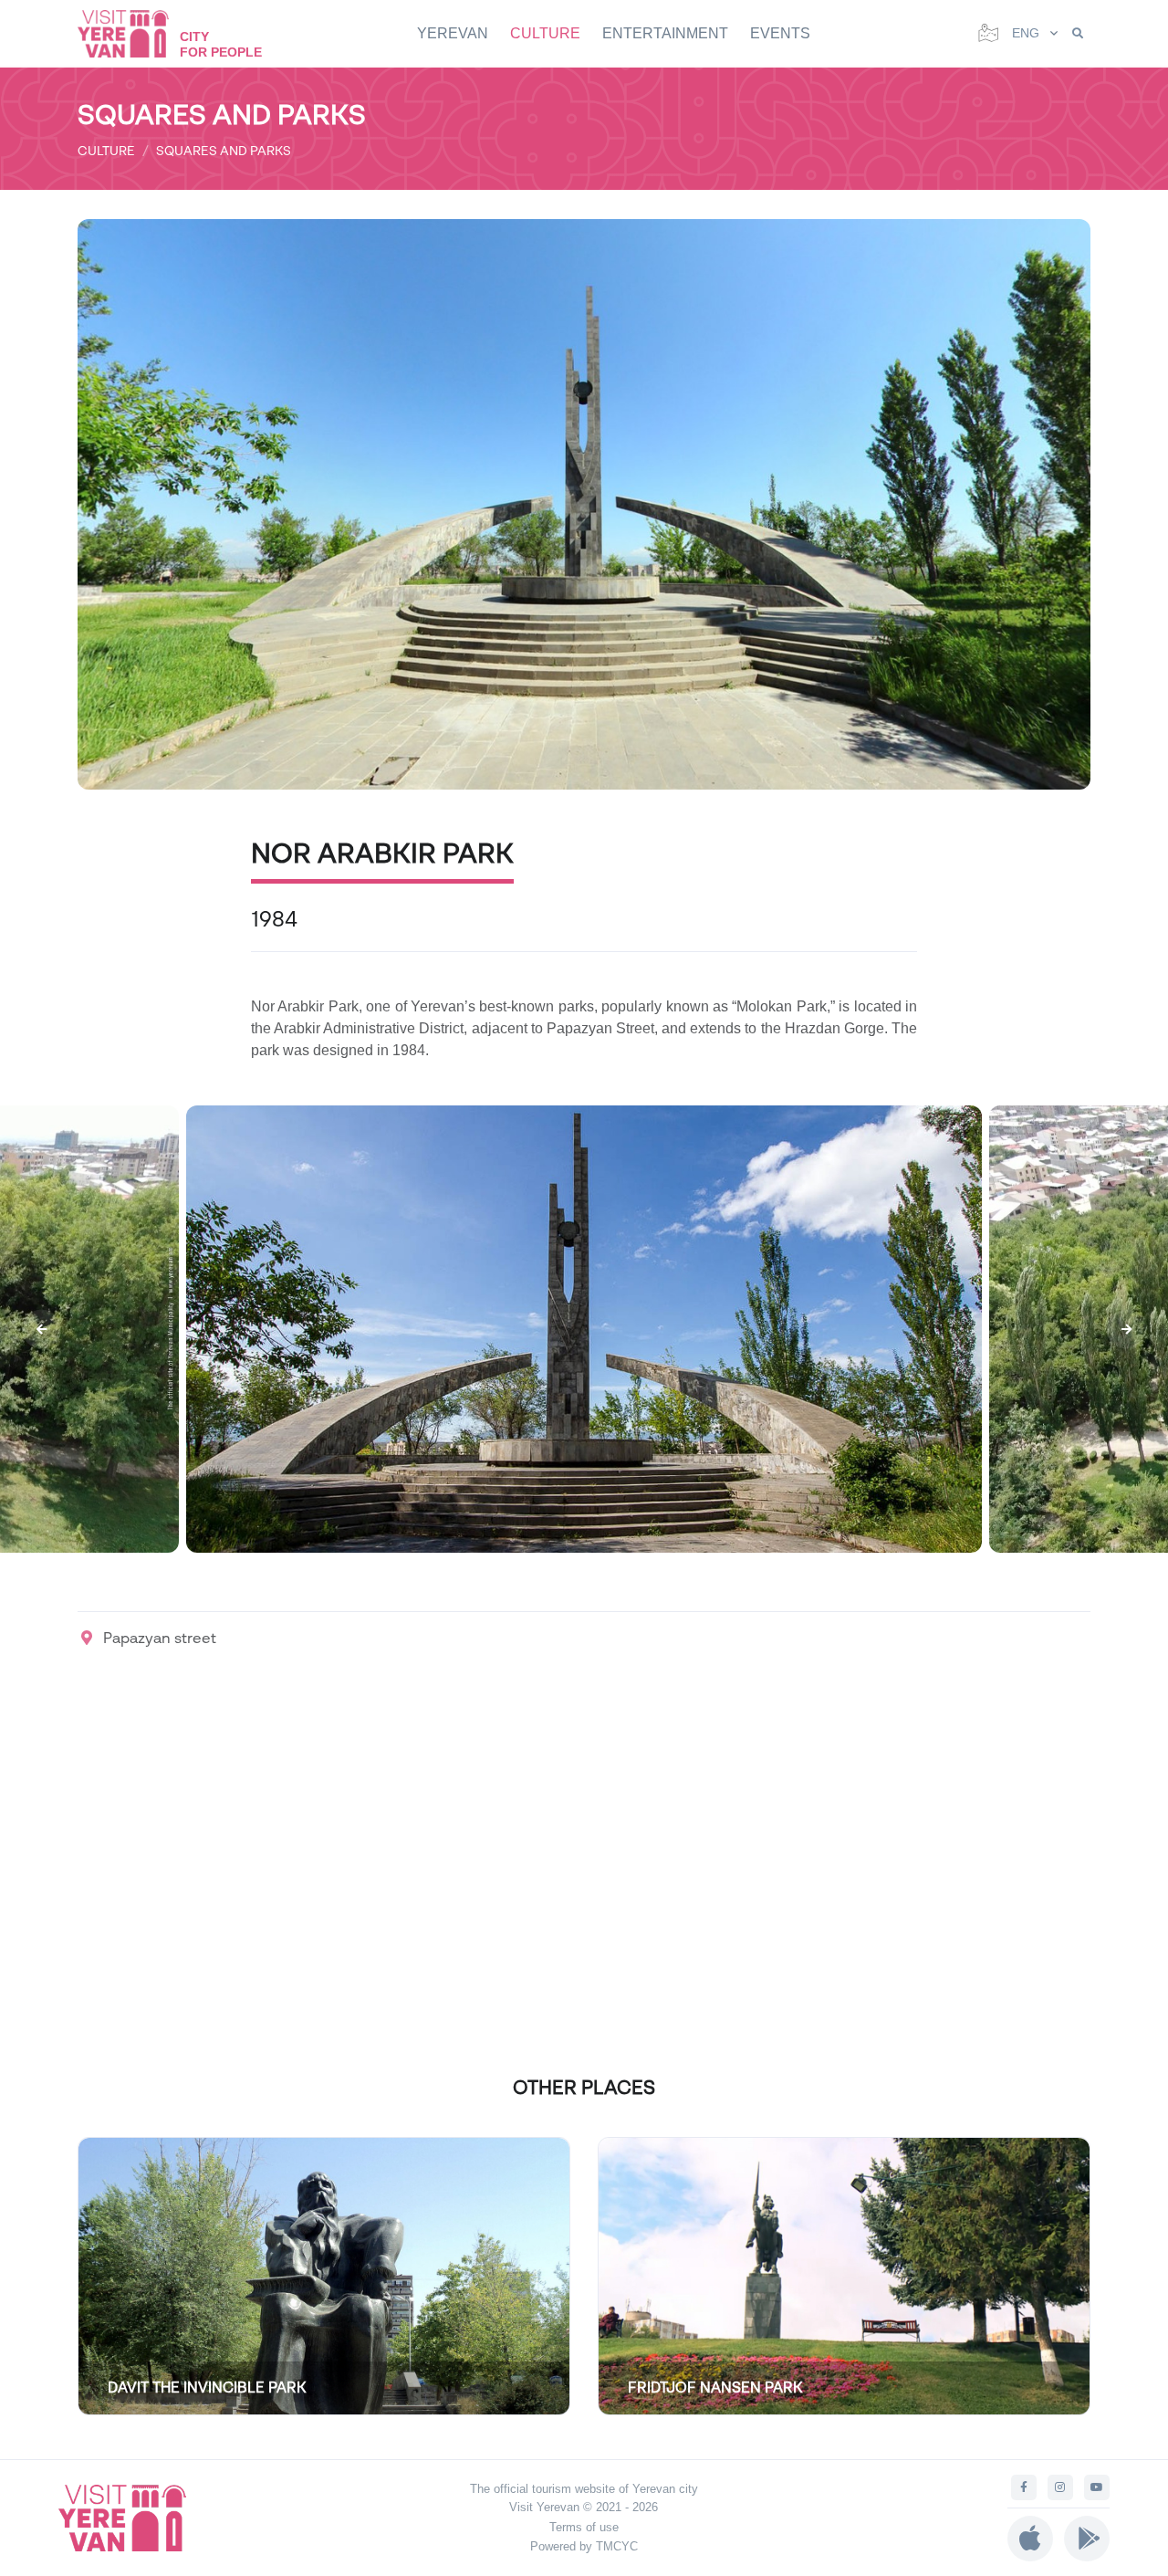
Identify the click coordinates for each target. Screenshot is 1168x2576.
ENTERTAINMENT (665, 33)
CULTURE (545, 33)
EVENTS (780, 33)
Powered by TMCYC (584, 2546)
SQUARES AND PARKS (224, 150)
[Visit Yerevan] (132, 33)
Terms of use (584, 2527)
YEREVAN (453, 33)
